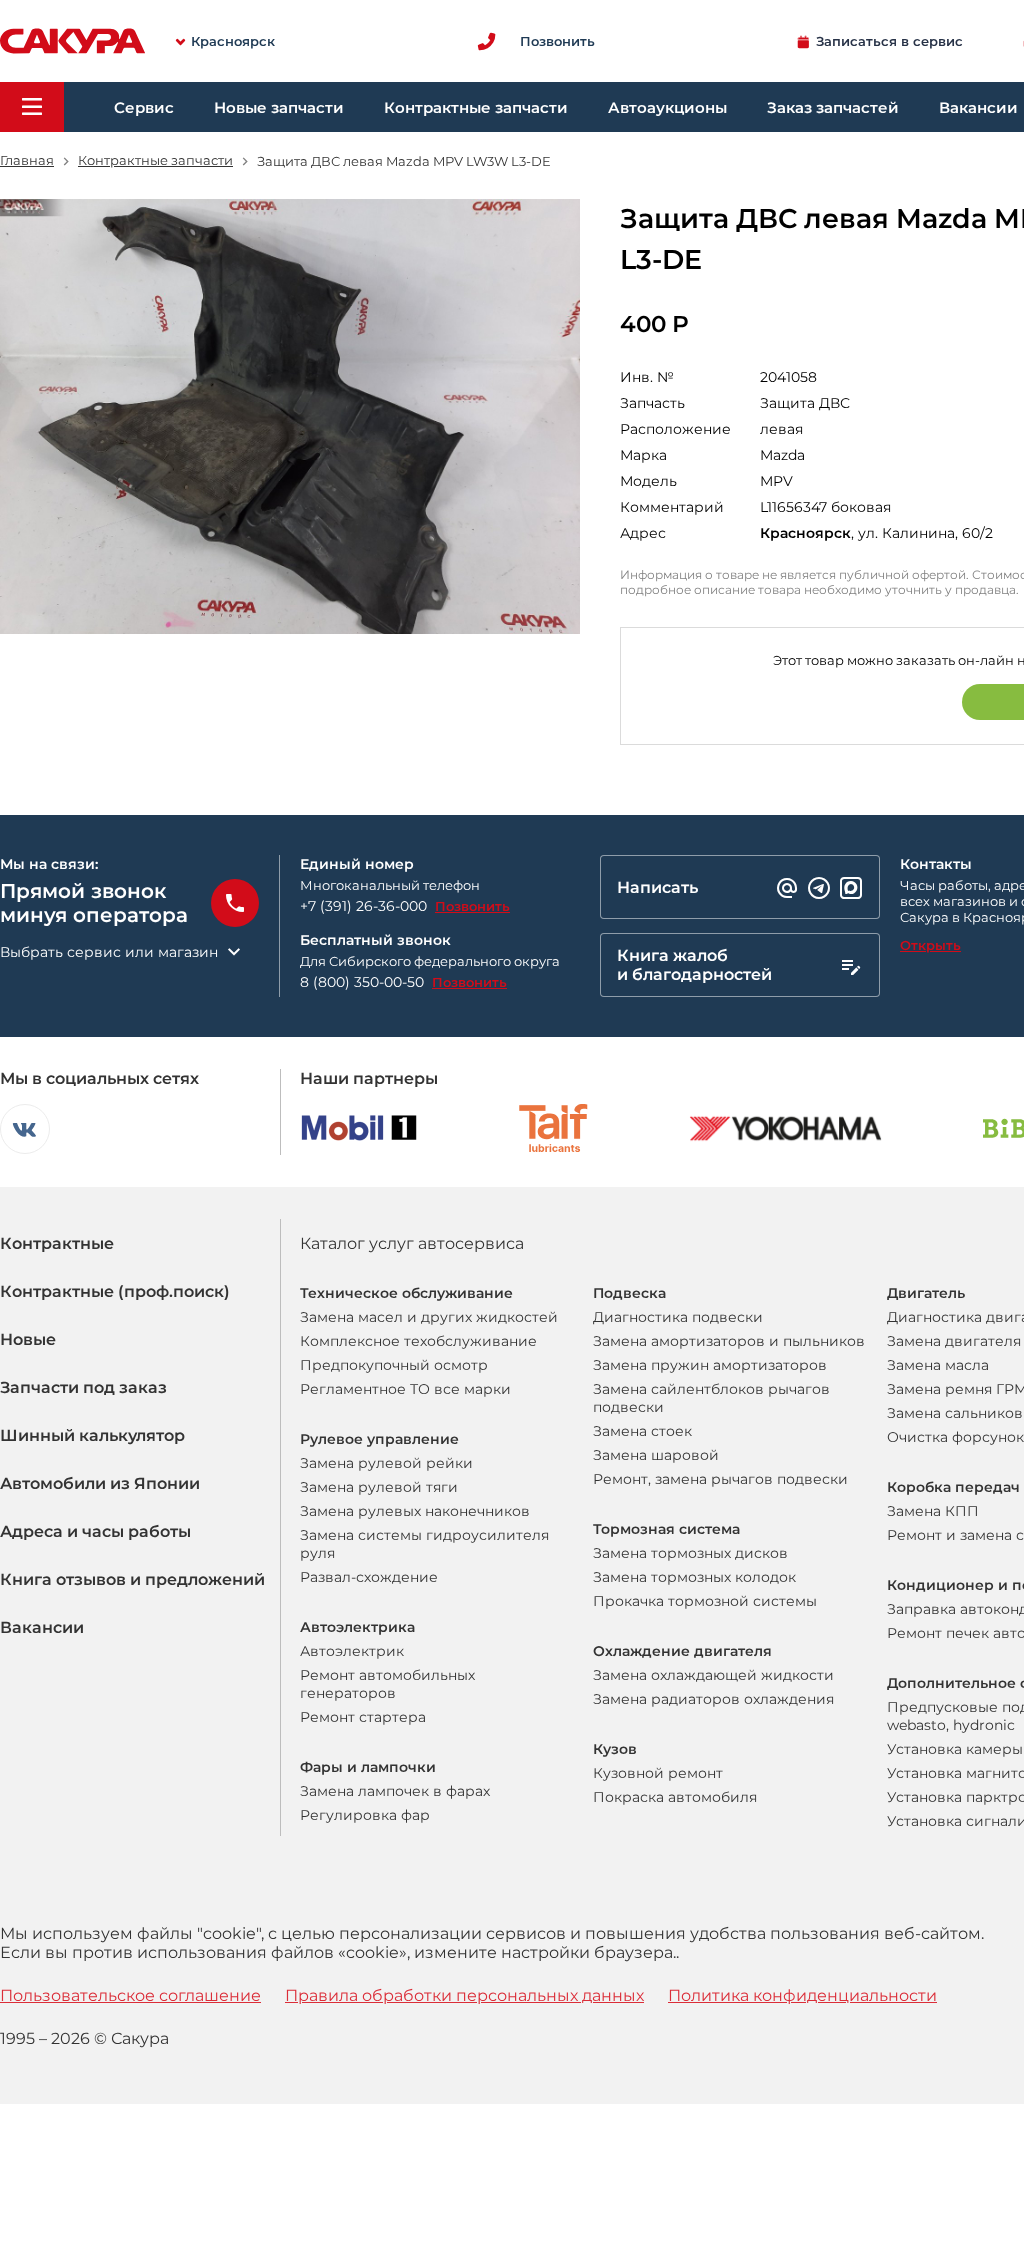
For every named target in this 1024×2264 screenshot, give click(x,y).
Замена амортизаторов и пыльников (729, 1341)
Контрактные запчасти (476, 107)
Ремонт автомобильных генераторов (387, 1684)
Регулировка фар (365, 1815)
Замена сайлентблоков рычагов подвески (711, 1398)
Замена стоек (642, 1431)
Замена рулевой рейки (386, 1463)
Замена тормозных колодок (694, 1577)
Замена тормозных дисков (690, 1553)
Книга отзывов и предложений (132, 1579)
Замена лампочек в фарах (395, 1791)
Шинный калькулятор (92, 1435)
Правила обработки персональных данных (464, 1995)
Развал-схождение (369, 1577)
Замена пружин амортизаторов (710, 1365)
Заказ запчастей (833, 107)
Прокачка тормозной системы (705, 1601)
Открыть (930, 945)
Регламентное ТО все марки (405, 1389)
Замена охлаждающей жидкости (713, 1675)
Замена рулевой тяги (379, 1487)
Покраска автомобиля (675, 1797)
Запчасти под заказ (83, 1387)
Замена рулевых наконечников (415, 1511)
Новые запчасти (279, 107)
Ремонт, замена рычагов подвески (720, 1479)
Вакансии (42, 1627)
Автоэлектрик (352, 1651)
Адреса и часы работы (95, 1531)
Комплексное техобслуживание (418, 1341)
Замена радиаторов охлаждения (713, 1699)
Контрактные (57, 1243)
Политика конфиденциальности (802, 1995)
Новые (28, 1339)
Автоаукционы (667, 107)
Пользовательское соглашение (130, 1995)
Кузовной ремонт (658, 1773)
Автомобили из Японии (100, 1483)
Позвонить (472, 906)
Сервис (144, 107)
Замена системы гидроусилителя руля (424, 1544)
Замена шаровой (656, 1455)
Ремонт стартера (363, 1717)
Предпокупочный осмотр (394, 1365)
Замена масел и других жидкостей (429, 1317)
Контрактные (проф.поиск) (115, 1291)
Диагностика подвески (678, 1317)
